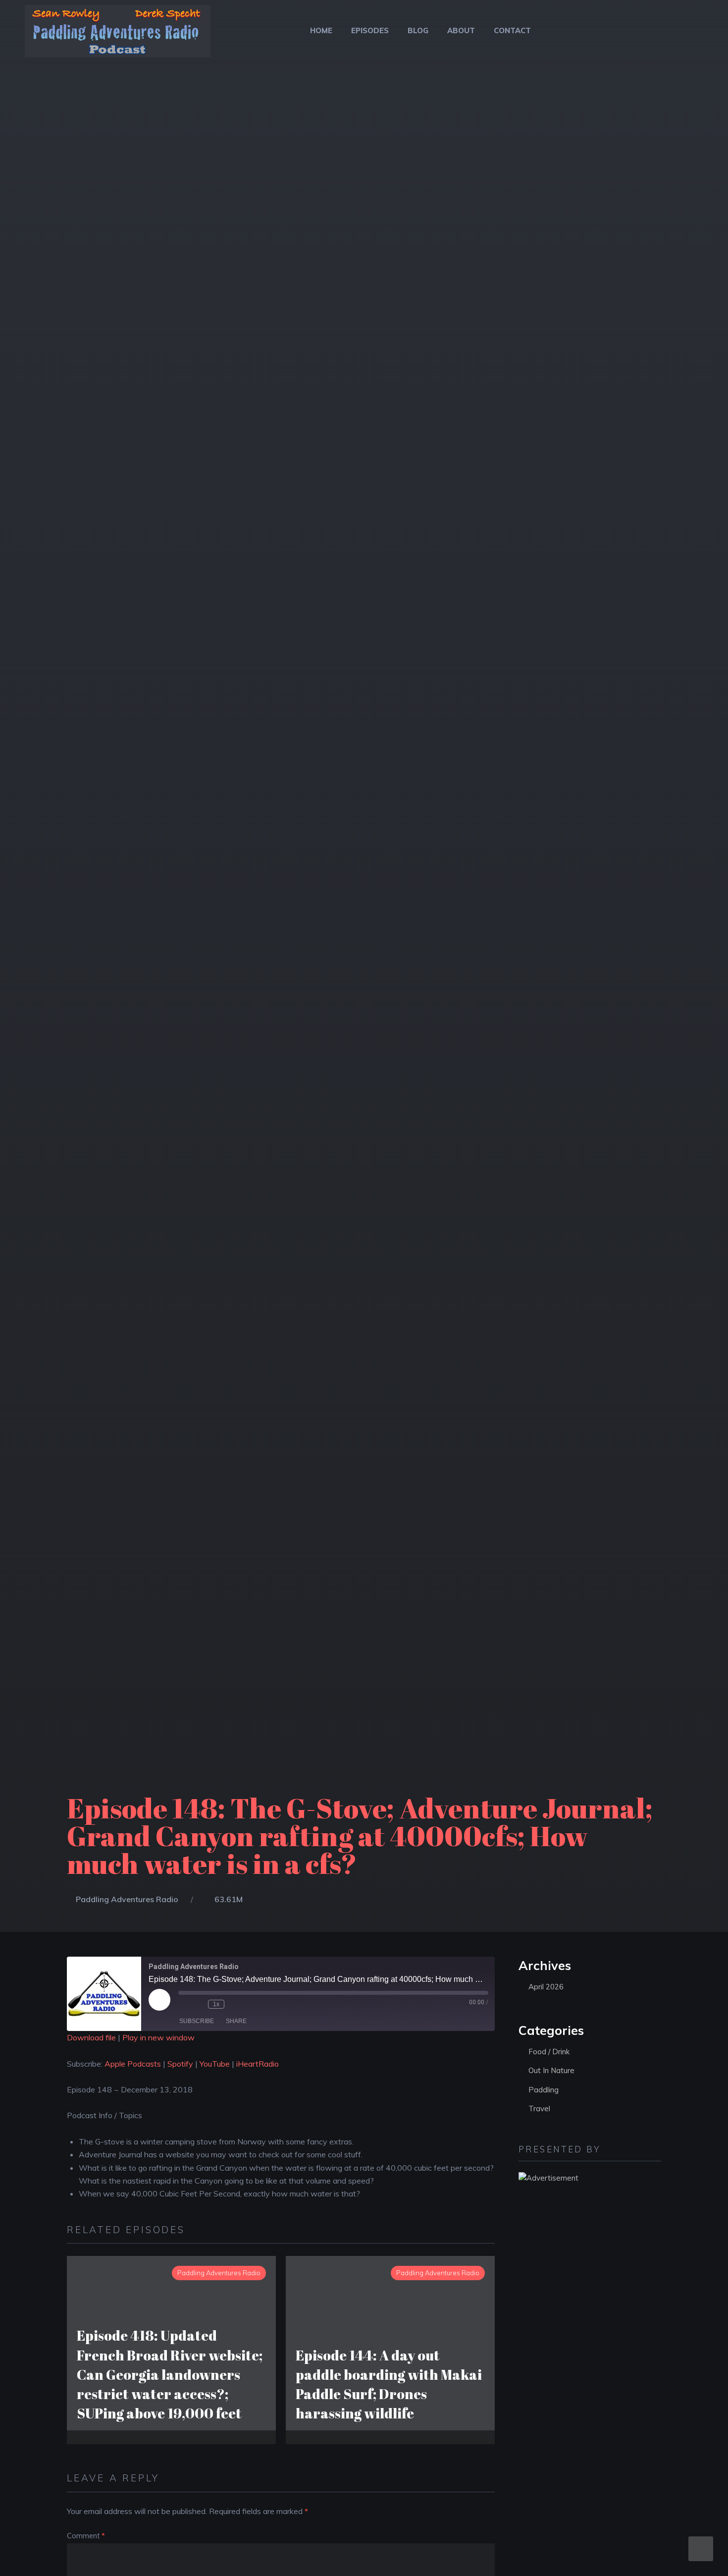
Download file (91, 2037)
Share (236, 2021)
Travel (539, 2109)
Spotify (180, 2064)
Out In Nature (551, 2070)
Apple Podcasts (133, 2064)
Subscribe (197, 2021)
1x (216, 2004)
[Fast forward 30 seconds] (234, 2004)
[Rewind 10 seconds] (198, 2004)
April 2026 (546, 1987)
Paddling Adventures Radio (127, 1899)
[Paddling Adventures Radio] (118, 37)
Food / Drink (549, 2052)
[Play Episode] (159, 2000)
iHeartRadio (258, 2064)
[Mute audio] (183, 2004)
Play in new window (158, 2037)
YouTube (215, 2064)
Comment (86, 2536)
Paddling (544, 2090)
